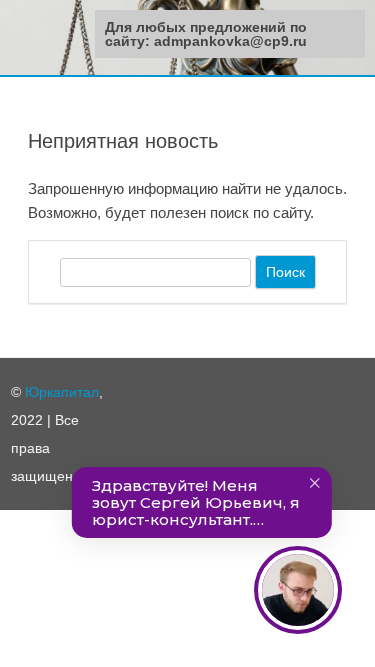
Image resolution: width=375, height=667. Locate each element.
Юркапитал (62, 392)
